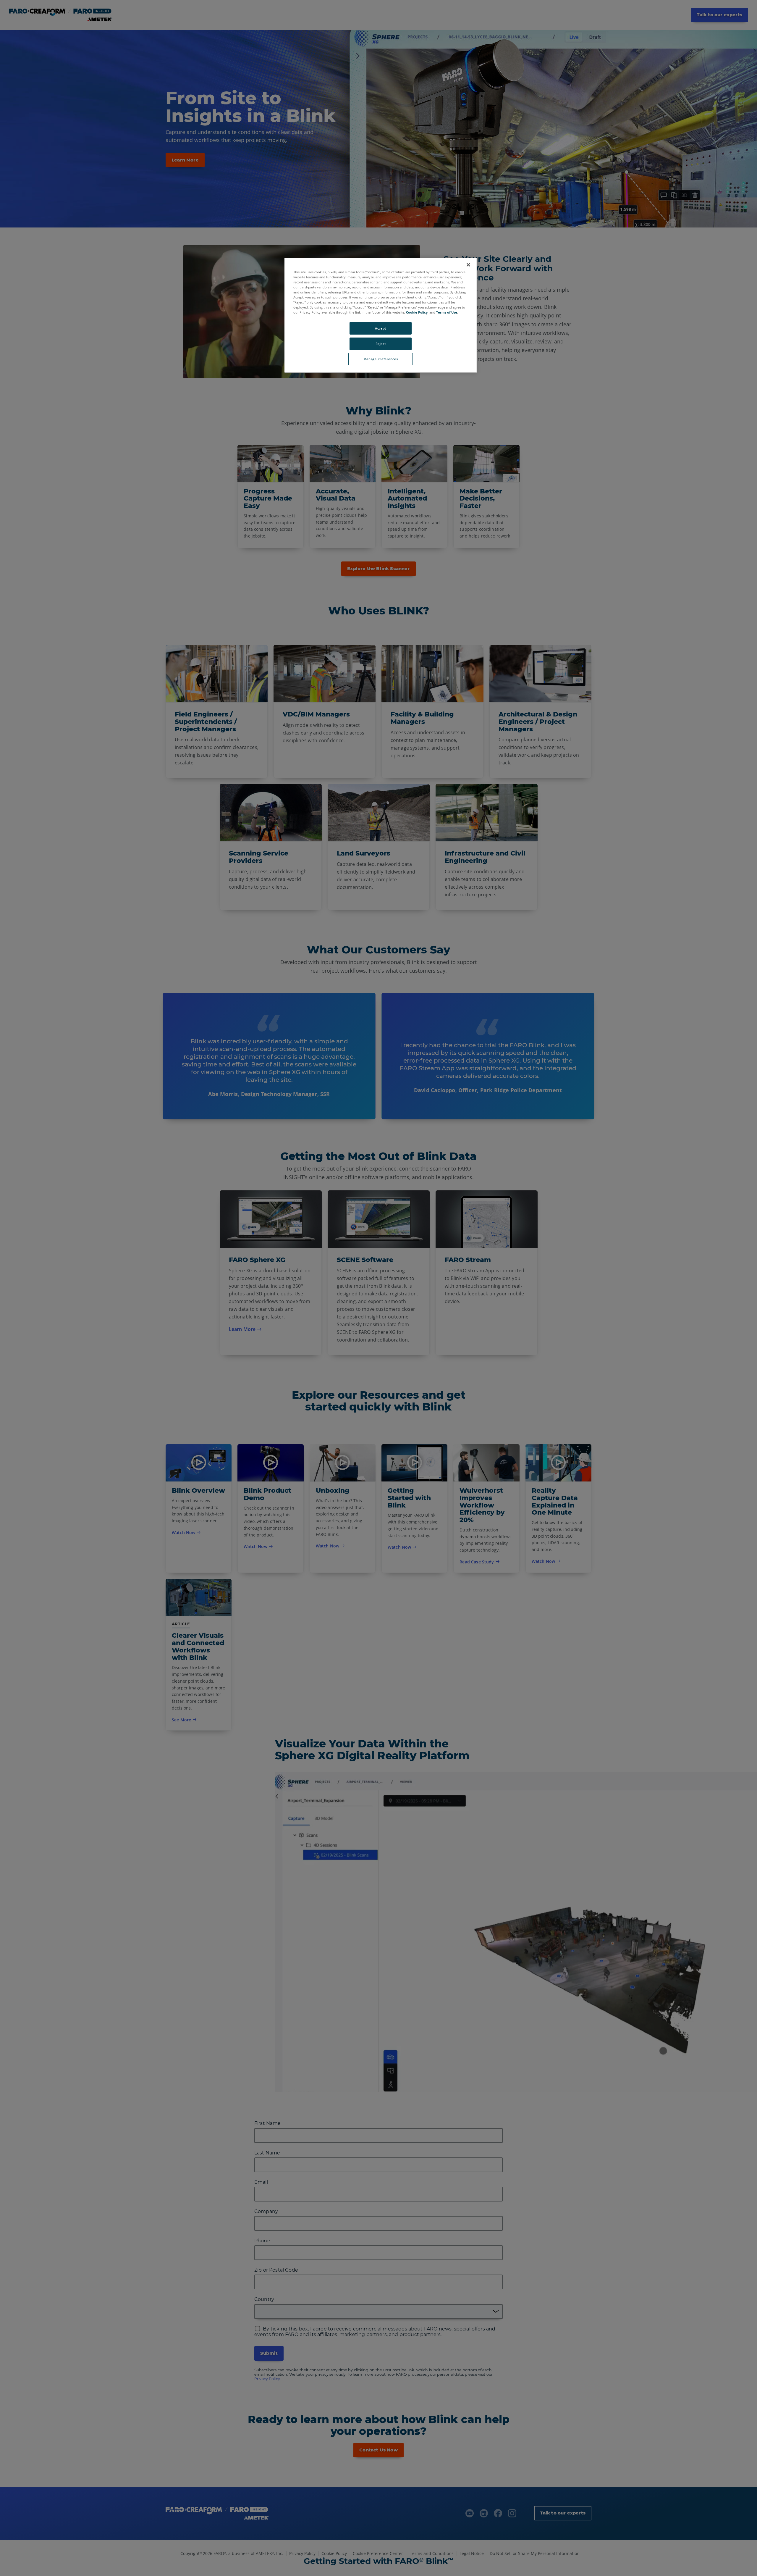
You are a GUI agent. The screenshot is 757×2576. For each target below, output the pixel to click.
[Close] (468, 265)
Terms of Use (447, 312)
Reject (381, 344)
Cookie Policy (417, 312)
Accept (380, 328)
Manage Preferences (381, 359)
